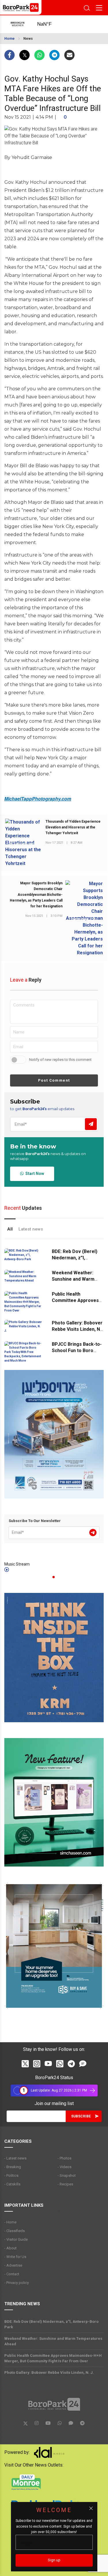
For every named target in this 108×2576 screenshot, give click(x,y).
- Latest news (15, 2158)
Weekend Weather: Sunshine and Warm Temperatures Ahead (75, 1279)
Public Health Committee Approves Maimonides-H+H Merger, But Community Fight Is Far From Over (53, 2358)
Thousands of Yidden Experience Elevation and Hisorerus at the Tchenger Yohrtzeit (73, 827)
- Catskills (12, 2184)
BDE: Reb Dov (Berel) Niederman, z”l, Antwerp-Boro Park (75, 1258)
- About (11, 2248)
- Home (10, 2222)
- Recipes (65, 2184)
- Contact (12, 2274)
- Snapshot (67, 2175)
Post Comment (54, 1080)
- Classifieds (15, 2231)
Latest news (31, 1229)
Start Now (34, 1174)
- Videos (65, 2167)
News (28, 39)
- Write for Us (15, 2257)
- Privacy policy (17, 2283)
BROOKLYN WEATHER (50, 24)
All (10, 1229)
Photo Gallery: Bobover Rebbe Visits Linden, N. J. (77, 1329)
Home (10, 39)
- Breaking (13, 2167)
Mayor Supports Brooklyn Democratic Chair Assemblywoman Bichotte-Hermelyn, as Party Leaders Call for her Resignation (36, 895)
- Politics (11, 2175)
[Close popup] (91, 2508)
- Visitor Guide (16, 2239)
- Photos (65, 2158)
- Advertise (13, 2265)
